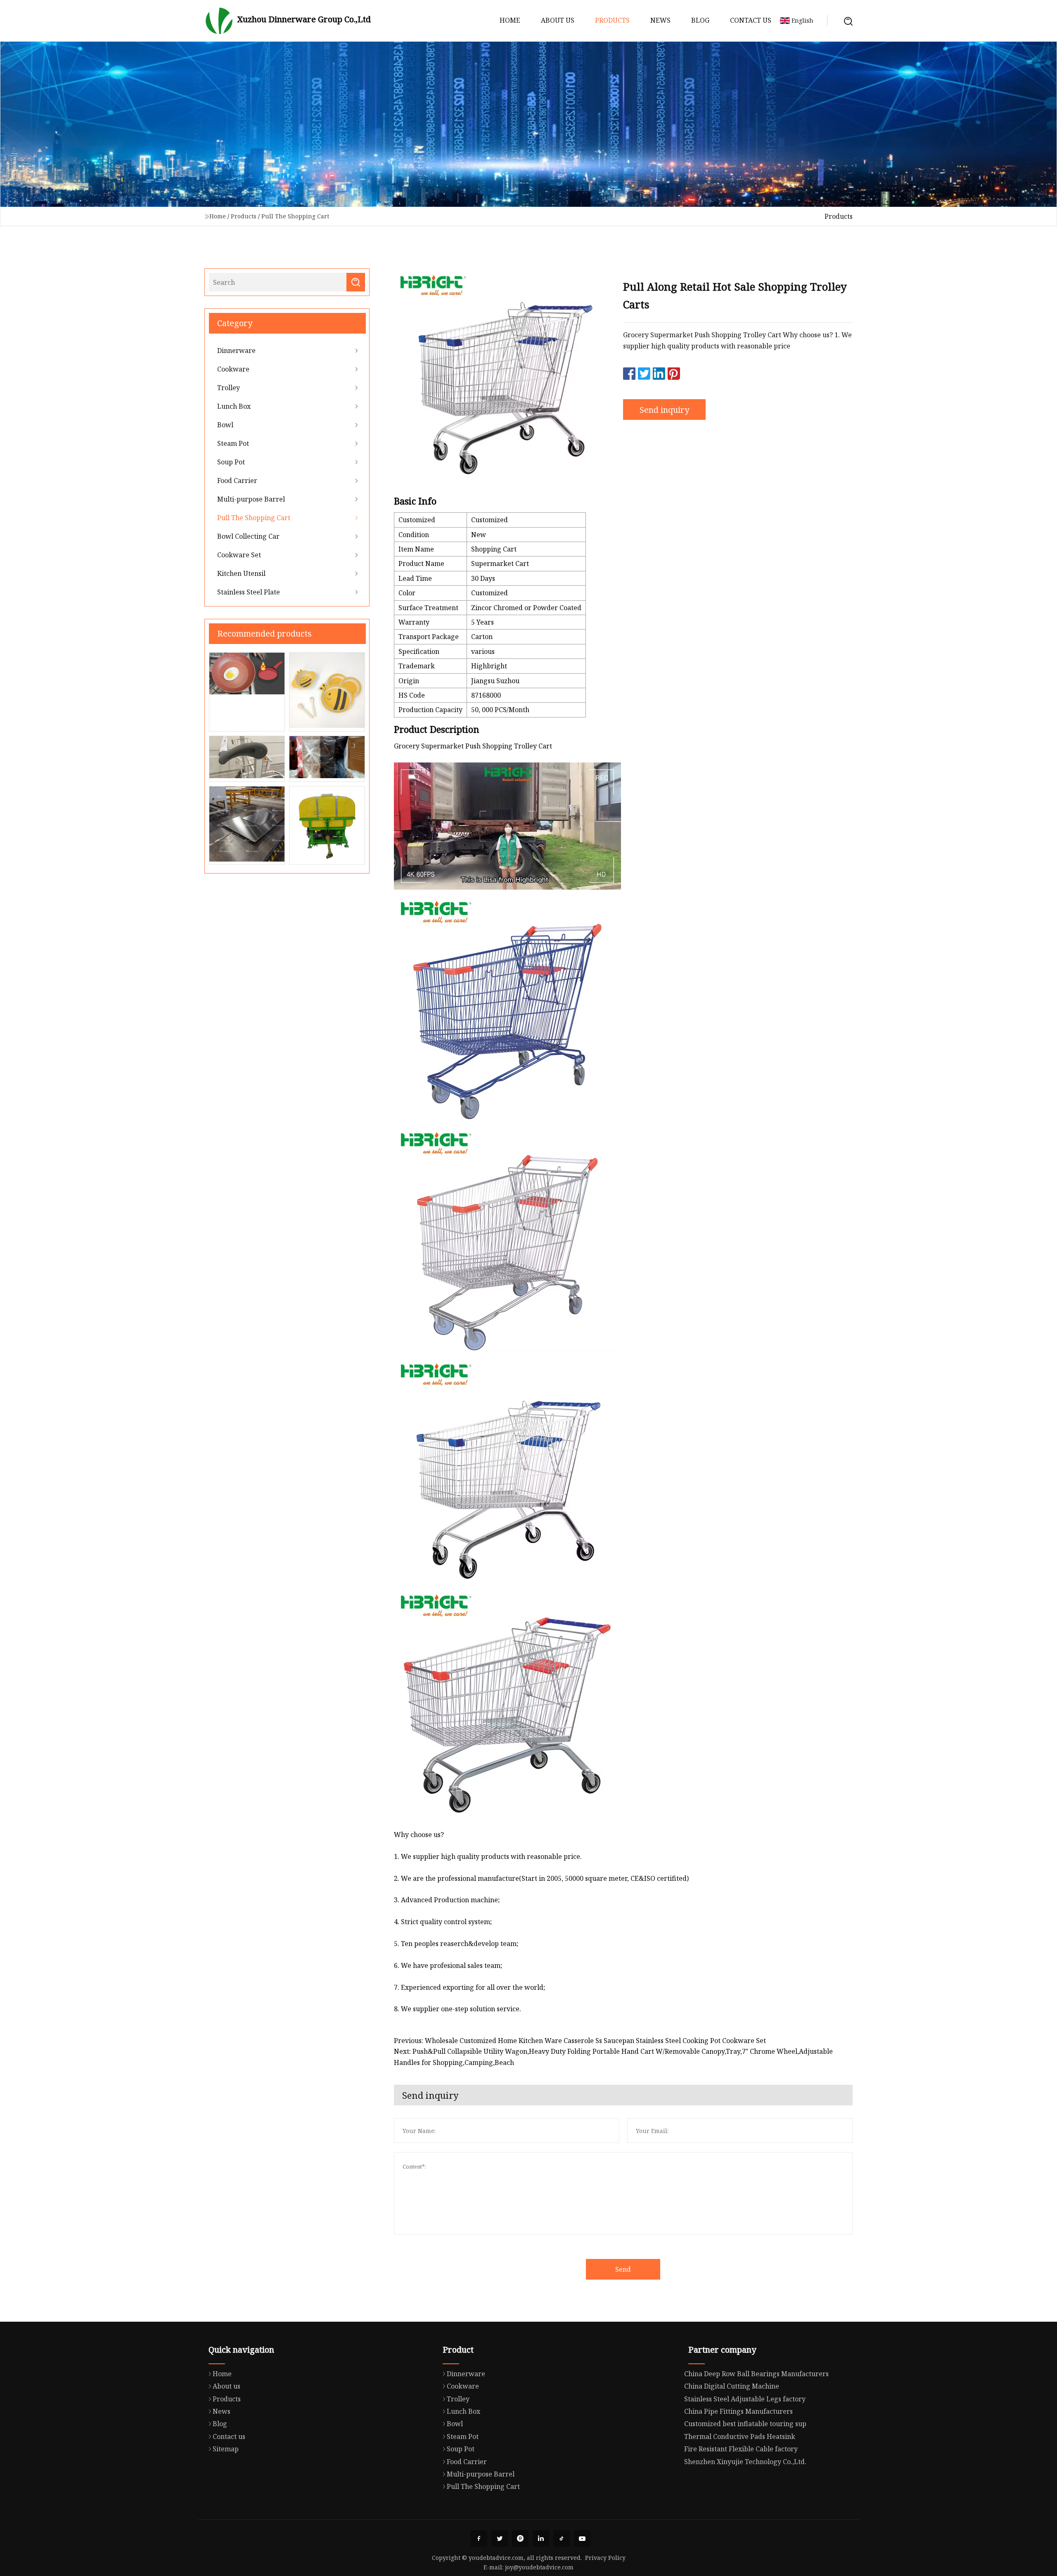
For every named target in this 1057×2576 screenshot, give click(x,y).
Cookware (233, 369)
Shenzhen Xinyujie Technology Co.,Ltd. (745, 2462)
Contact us (751, 20)
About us (558, 20)
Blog (700, 20)
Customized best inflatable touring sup (745, 2424)
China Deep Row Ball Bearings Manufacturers (756, 2374)
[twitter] (500, 2538)
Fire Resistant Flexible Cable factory (741, 2449)
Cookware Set (239, 555)
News (660, 20)
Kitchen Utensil (241, 573)
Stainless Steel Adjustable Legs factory (745, 2399)
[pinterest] (520, 2538)
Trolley (229, 388)
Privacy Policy (605, 2558)
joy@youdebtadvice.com (539, 2567)
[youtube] (582, 2538)
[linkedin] (541, 2538)
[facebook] (479, 2538)
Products (612, 20)
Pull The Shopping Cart (295, 216)
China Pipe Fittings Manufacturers (738, 2411)
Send (623, 2269)
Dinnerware (236, 350)
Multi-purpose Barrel (251, 499)
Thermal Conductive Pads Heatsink (740, 2436)
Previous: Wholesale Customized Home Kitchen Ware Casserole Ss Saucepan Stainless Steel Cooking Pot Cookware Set (580, 2041)
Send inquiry (664, 410)
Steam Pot (233, 443)
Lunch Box (234, 406)
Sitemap (226, 2449)
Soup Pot (231, 462)
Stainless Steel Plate (249, 592)
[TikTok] (562, 2538)
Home (510, 20)
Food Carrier (237, 481)
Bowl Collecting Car (248, 536)
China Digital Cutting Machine (732, 2386)
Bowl (225, 425)
